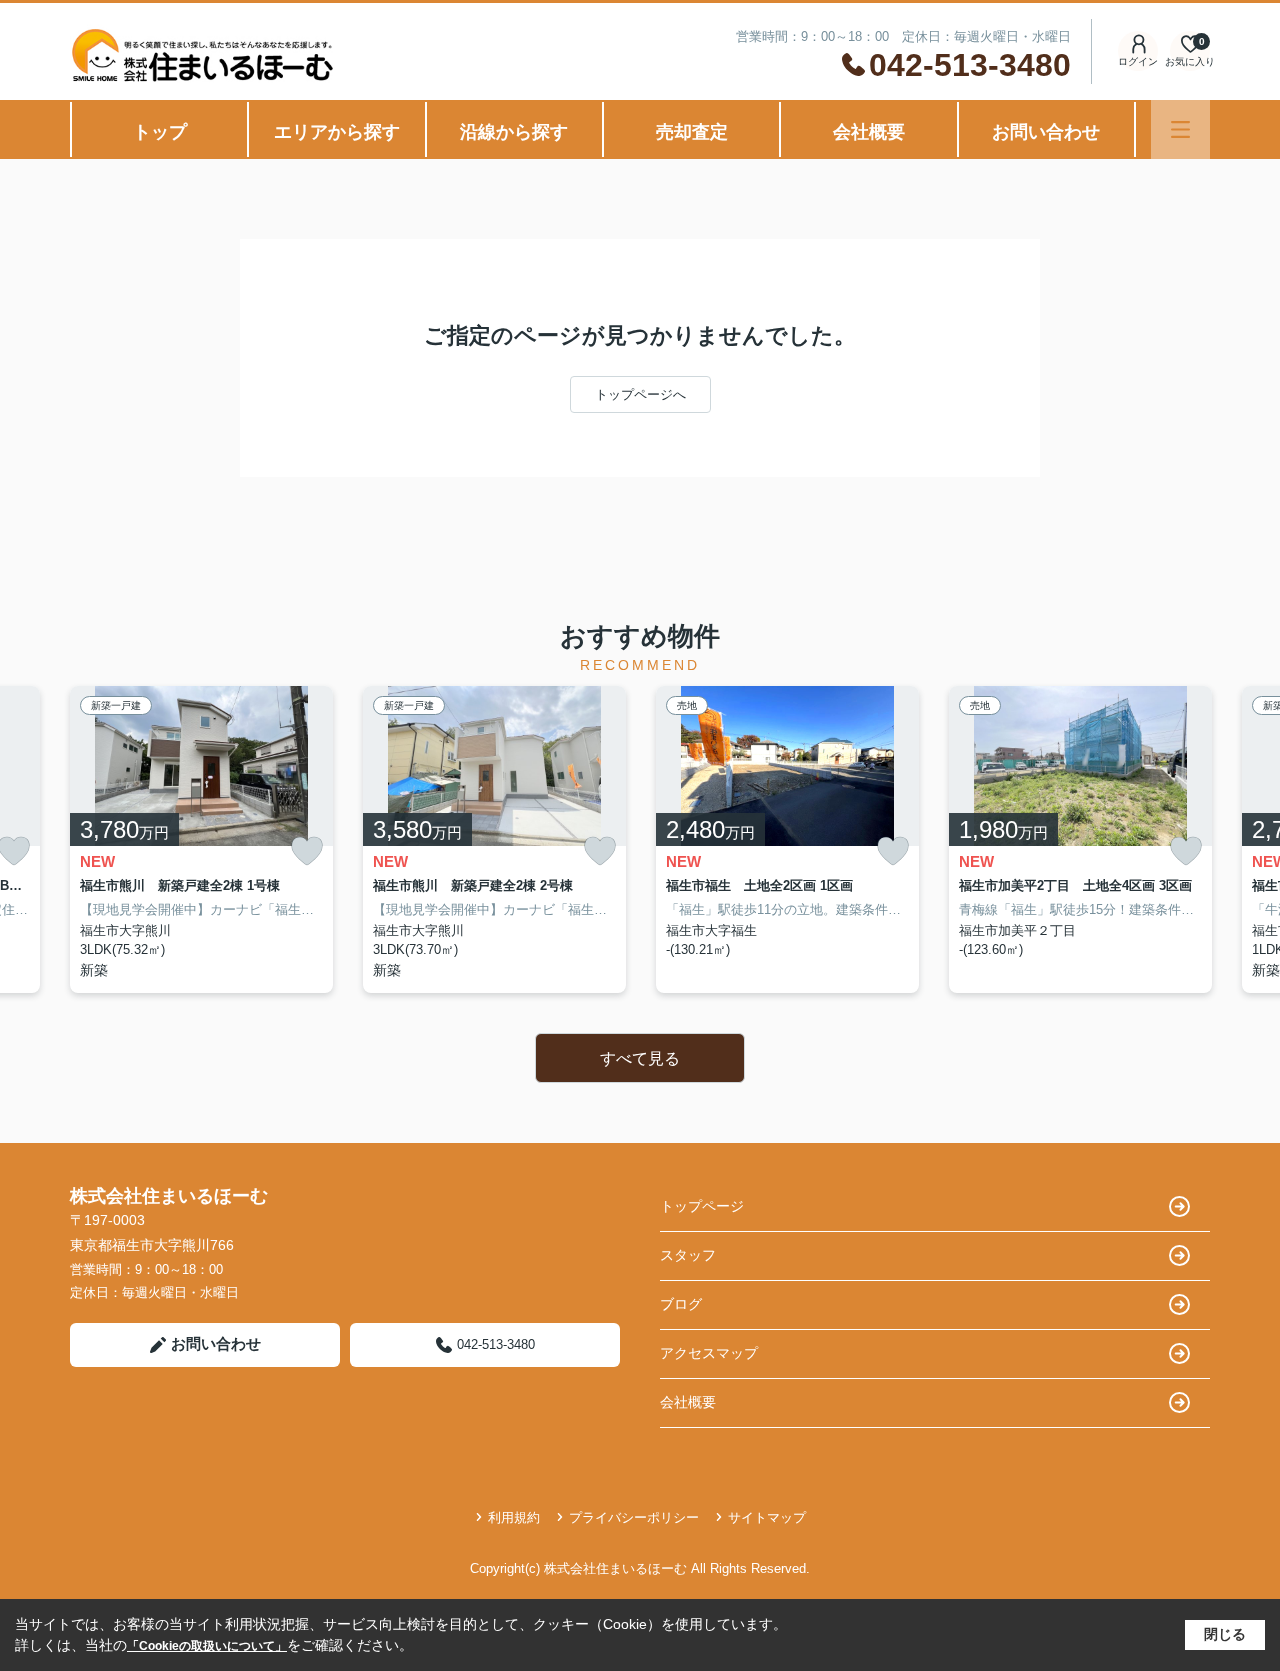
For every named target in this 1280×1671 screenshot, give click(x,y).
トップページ (702, 1206)
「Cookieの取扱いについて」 (207, 1646)
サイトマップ (767, 1517)
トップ (160, 132)
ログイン (1138, 61)
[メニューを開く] (1180, 129)
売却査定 (692, 132)
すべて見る (640, 1058)
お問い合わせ (1046, 132)
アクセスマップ (709, 1353)
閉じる (1225, 1634)
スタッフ (688, 1255)
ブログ (681, 1304)
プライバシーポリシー (634, 1517)
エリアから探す (337, 132)
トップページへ (640, 394)
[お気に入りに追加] (307, 851)
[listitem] (201, 839)
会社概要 (869, 132)
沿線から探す (514, 132)
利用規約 (514, 1517)
